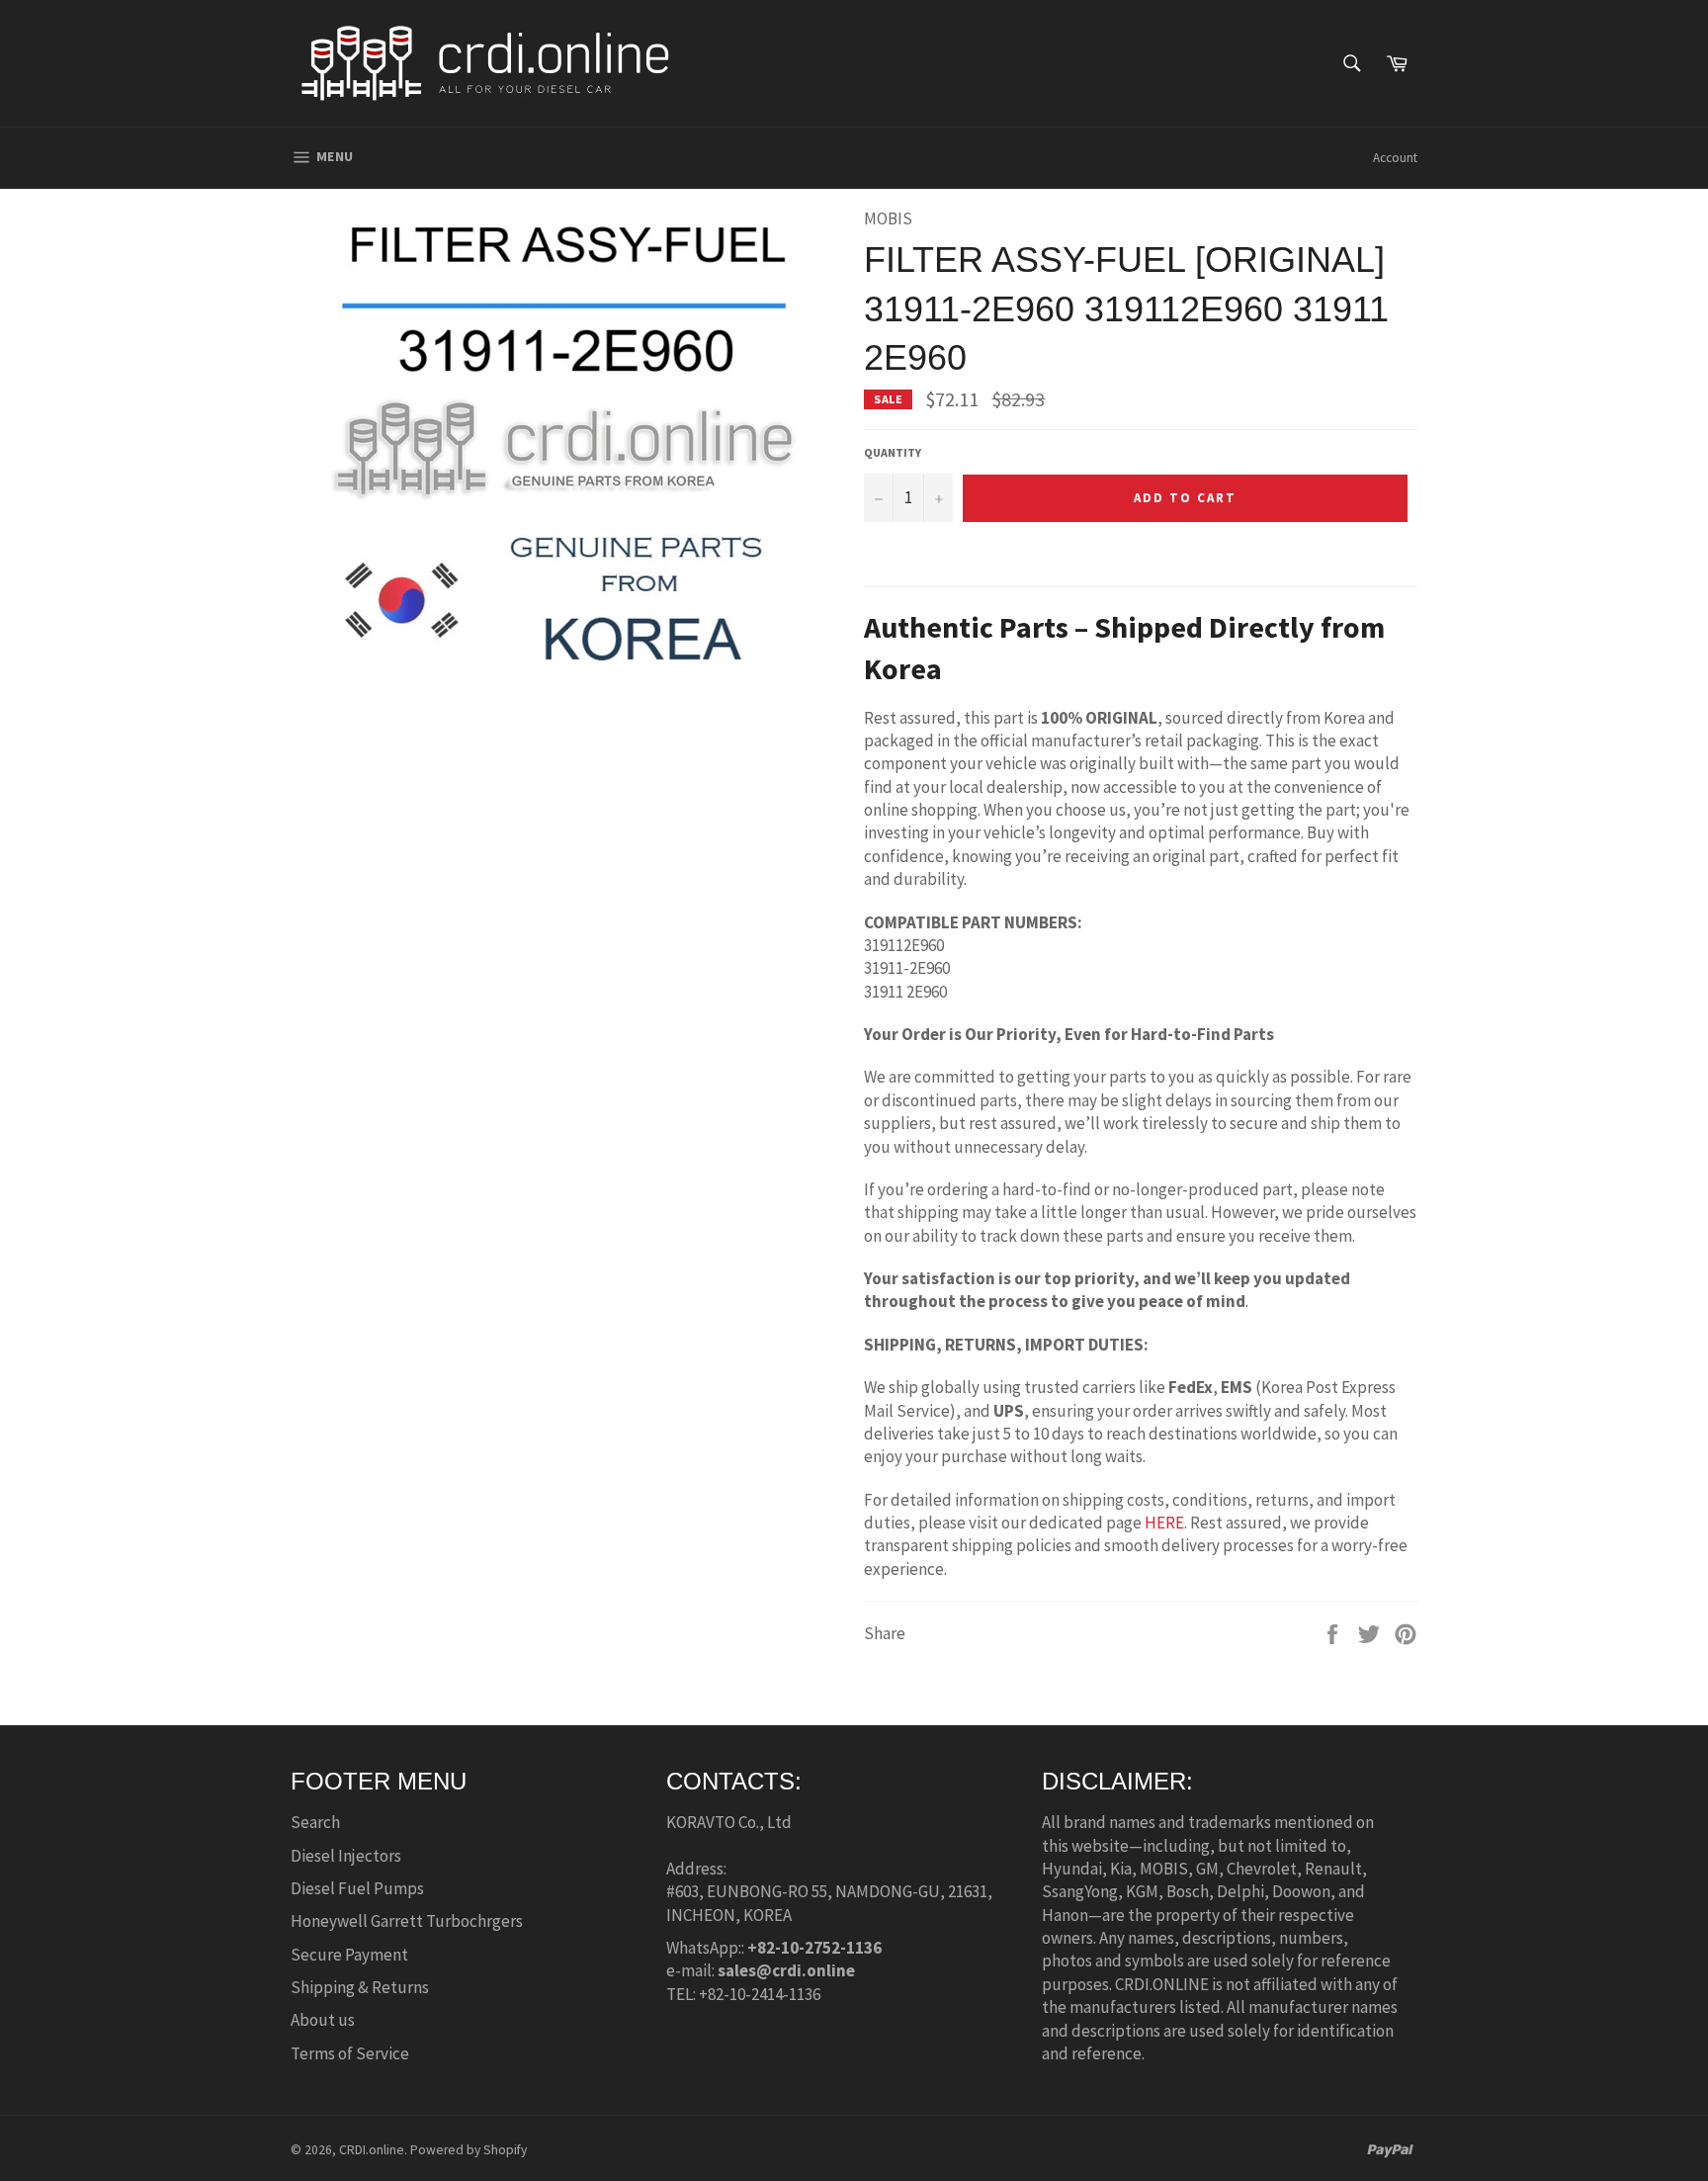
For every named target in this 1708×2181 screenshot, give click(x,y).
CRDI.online (372, 2150)
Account (1395, 158)
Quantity (893, 452)
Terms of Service (350, 2053)
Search (315, 1822)
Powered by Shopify (469, 2150)
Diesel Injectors (346, 1856)
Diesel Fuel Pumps (357, 1888)
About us (323, 2020)
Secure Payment (349, 1955)
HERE (1164, 1523)
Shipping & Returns (360, 1987)
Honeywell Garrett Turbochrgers (407, 1921)
